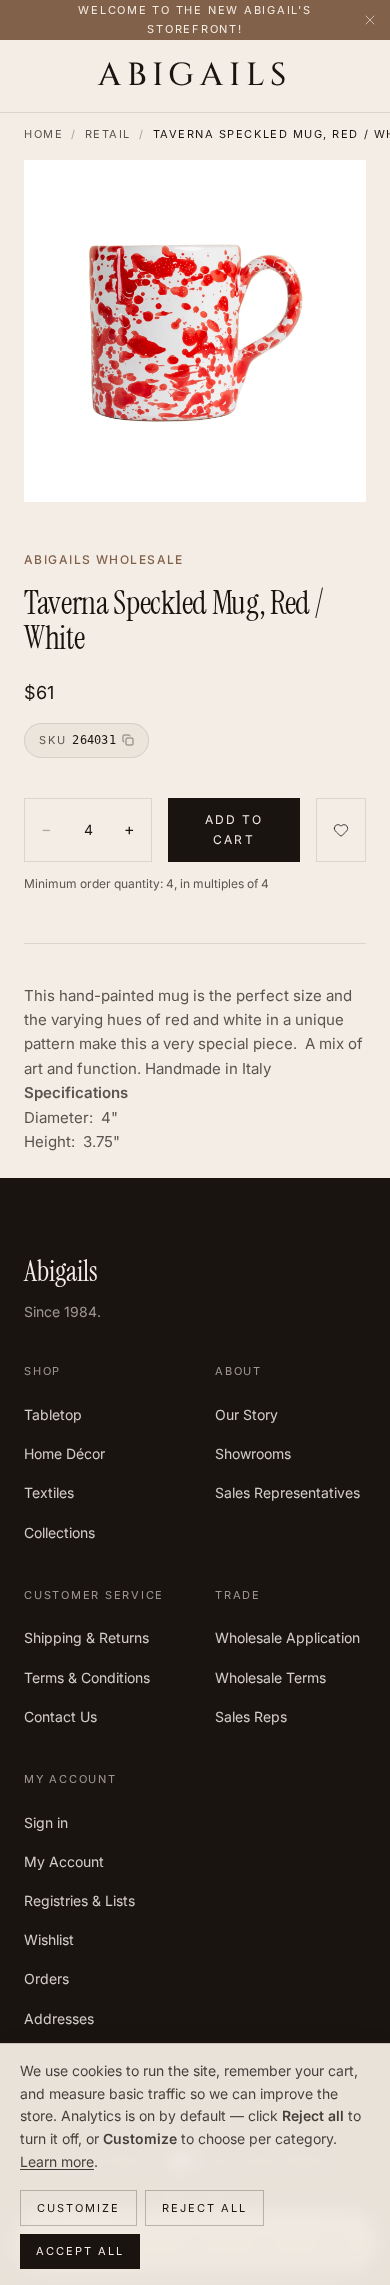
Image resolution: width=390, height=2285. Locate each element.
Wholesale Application (287, 1637)
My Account (64, 1861)
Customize (78, 2208)
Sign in (46, 1822)
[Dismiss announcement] (370, 20)
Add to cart (234, 829)
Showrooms (253, 1453)
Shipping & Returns (86, 1637)
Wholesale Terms (270, 1677)
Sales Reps (251, 1716)
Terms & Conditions (87, 1677)
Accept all (80, 2251)
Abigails (195, 76)
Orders (46, 1978)
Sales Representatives (287, 1492)
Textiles (49, 1492)
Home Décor (64, 1453)
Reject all (204, 2208)
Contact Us (60, 1716)
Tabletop (53, 1414)
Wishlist (49, 1939)
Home (43, 134)
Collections (59, 1532)
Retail (108, 134)
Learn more (57, 2161)
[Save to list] (341, 830)
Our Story (246, 1414)
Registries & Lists (79, 1900)
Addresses (59, 2018)
